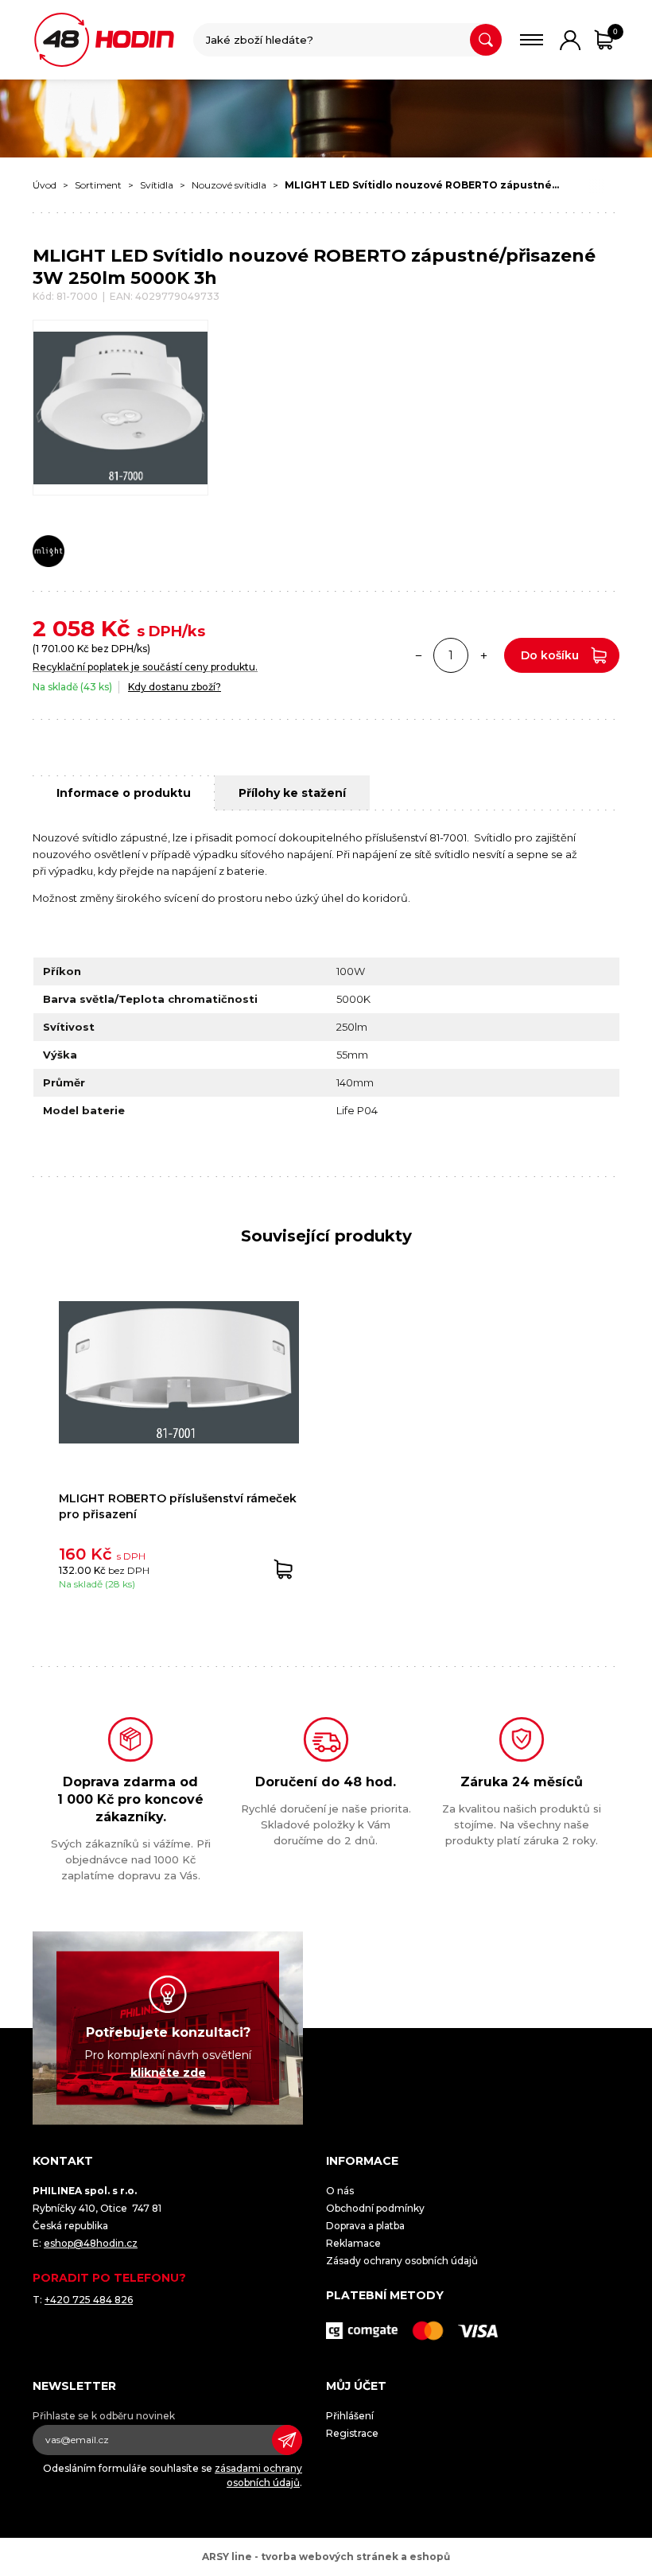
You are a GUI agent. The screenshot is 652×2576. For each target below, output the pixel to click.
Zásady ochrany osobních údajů (402, 2261)
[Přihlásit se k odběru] (287, 2440)
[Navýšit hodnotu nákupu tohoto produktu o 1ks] (483, 655)
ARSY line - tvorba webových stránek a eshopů (326, 2557)
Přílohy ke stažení (292, 793)
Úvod (45, 185)
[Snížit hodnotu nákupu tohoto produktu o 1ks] (418, 655)
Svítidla (157, 185)
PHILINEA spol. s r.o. (104, 40)
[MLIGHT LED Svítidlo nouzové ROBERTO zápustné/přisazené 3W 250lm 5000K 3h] (120, 408)
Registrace (352, 2433)
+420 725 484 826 (89, 2300)
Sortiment (98, 185)
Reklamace (353, 2243)
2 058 (64, 628)
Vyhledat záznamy (486, 40)
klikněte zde (168, 2072)
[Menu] (532, 40)
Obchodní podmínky (375, 2208)
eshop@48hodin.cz (91, 2243)
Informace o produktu (124, 793)
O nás (340, 2191)
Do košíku (550, 655)
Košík (615, 31)
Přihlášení (350, 2416)
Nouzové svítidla (229, 185)
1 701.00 (55, 649)
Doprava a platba (365, 2226)
